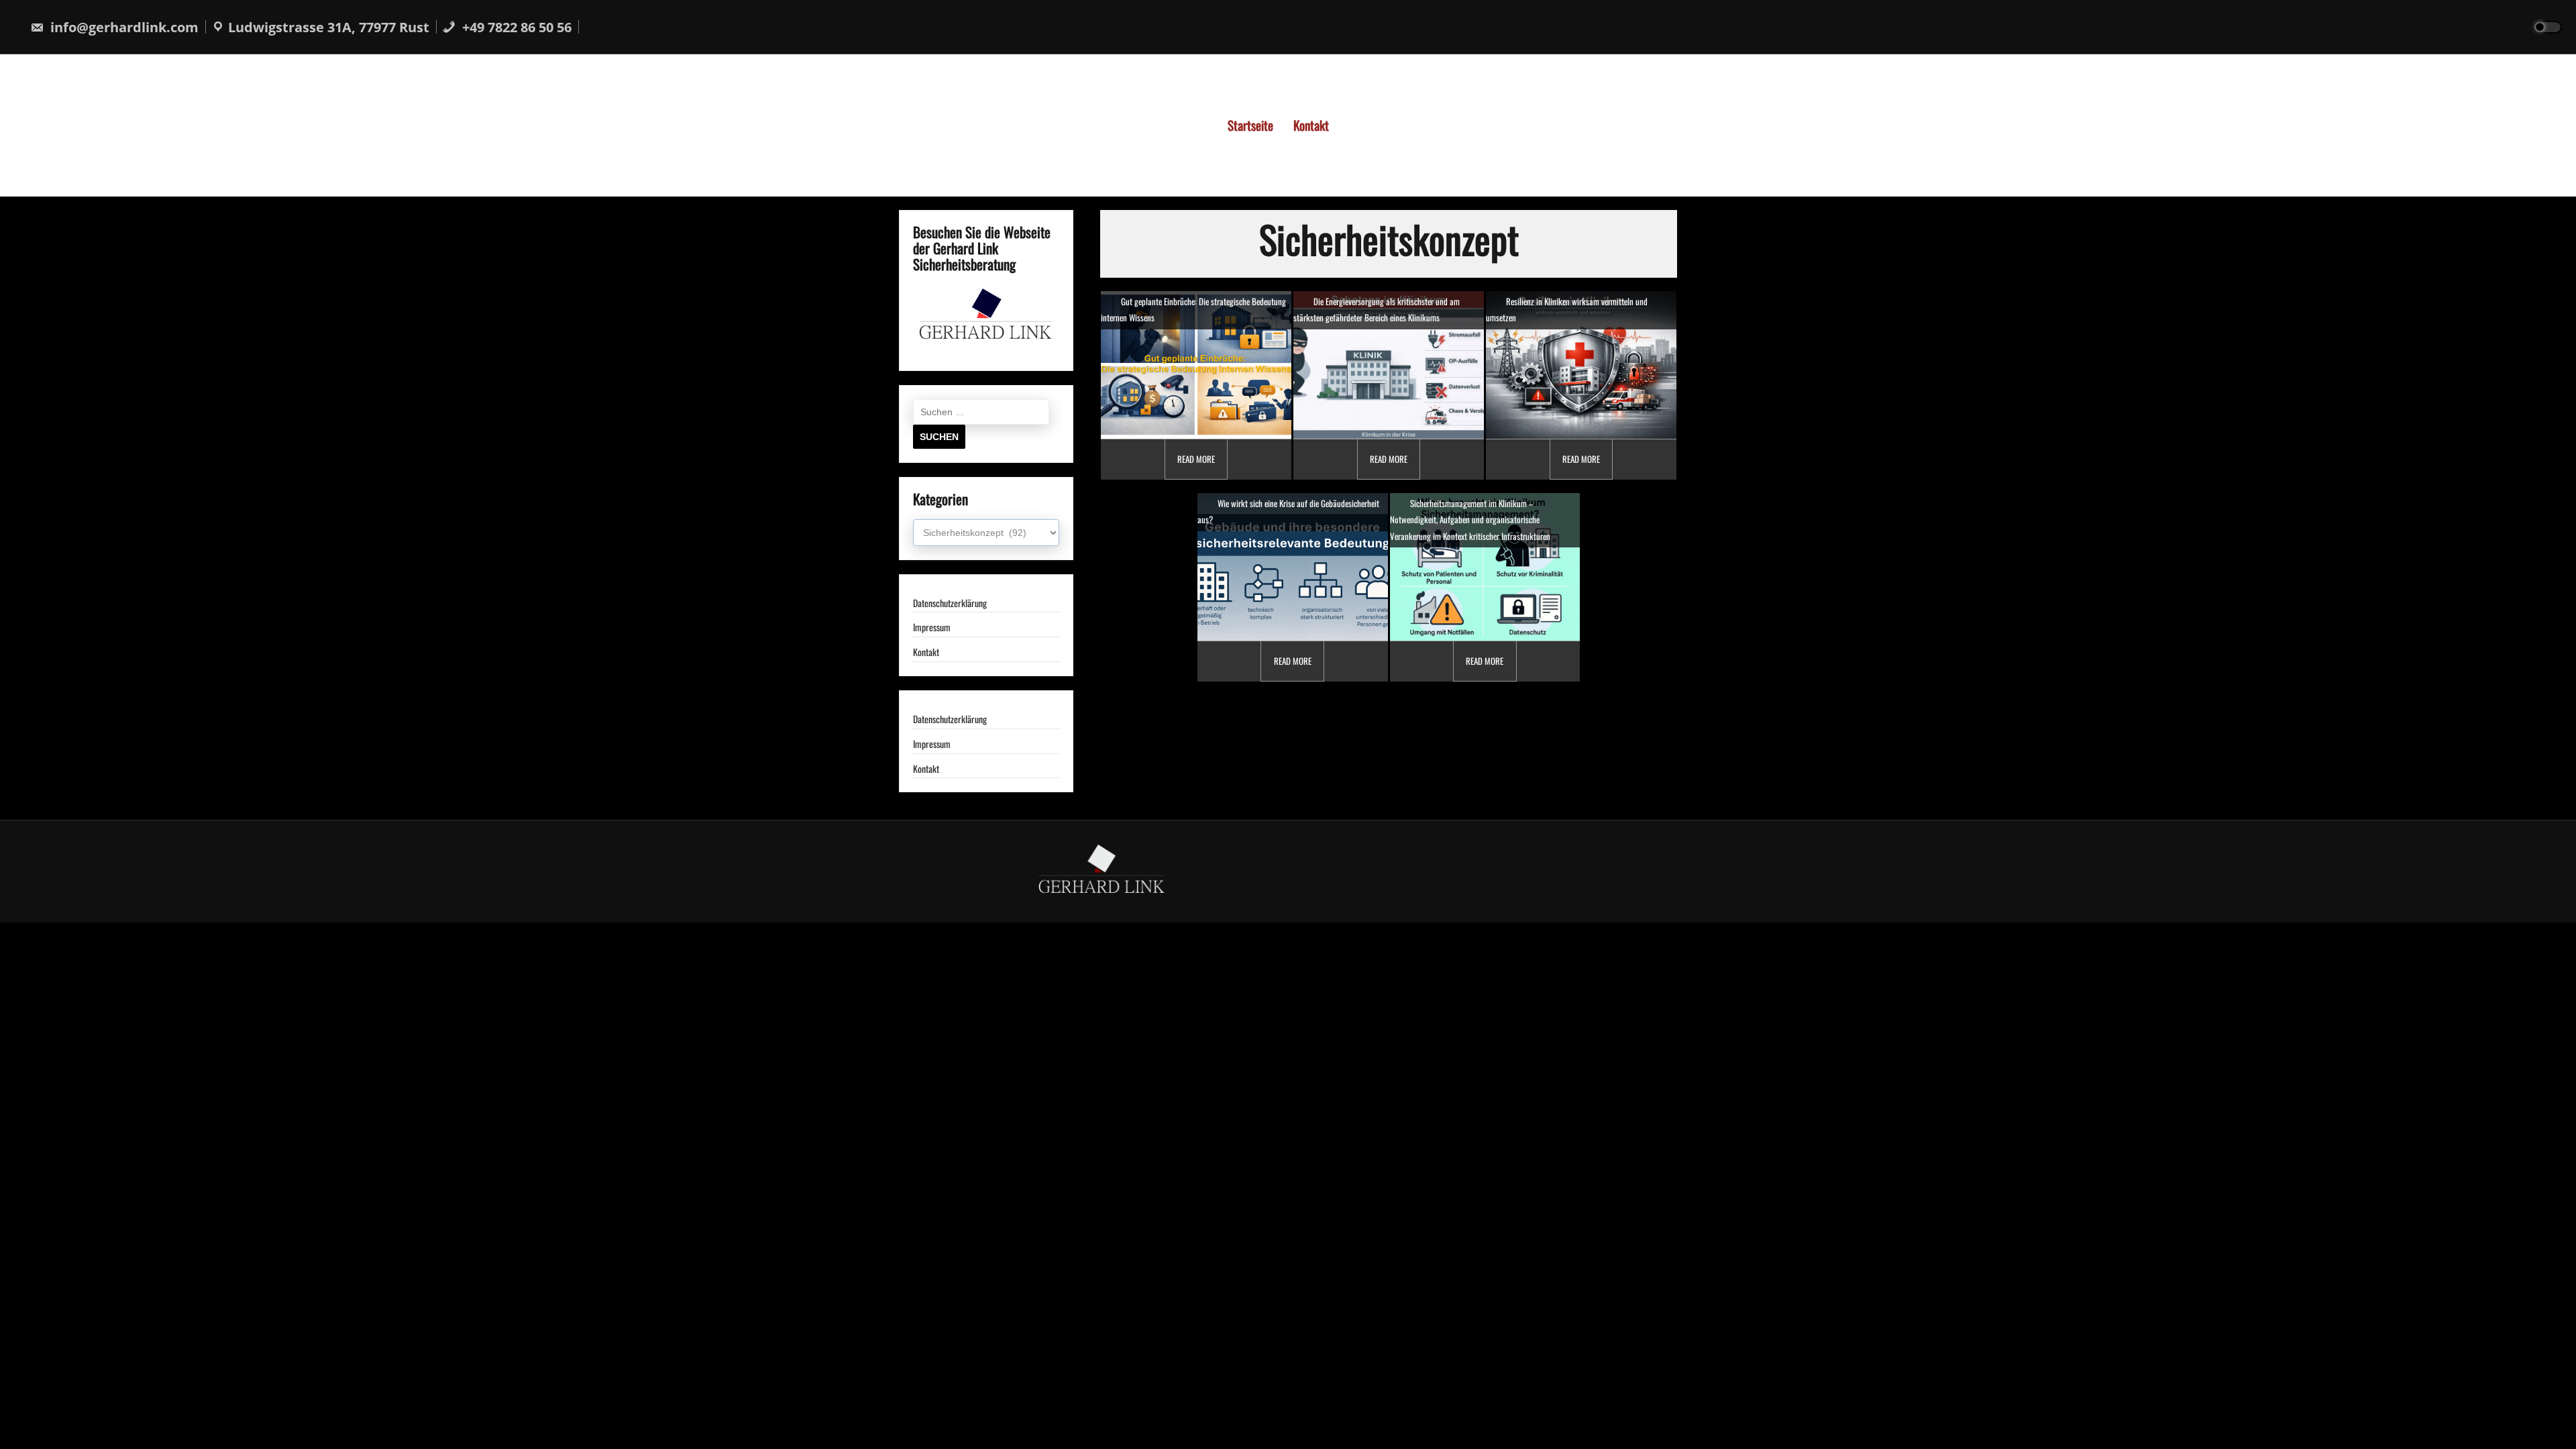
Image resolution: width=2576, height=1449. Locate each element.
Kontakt (1311, 125)
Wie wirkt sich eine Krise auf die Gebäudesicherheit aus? (1288, 511)
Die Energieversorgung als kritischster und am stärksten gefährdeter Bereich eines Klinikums (1377, 309)
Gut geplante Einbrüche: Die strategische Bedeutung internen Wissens (1193, 309)
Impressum (932, 628)
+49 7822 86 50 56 (515, 27)
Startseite (1250, 125)
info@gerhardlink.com (123, 27)
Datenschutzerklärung (950, 603)
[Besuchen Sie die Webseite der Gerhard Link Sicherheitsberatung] (986, 351)
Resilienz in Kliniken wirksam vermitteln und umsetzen (1567, 309)
